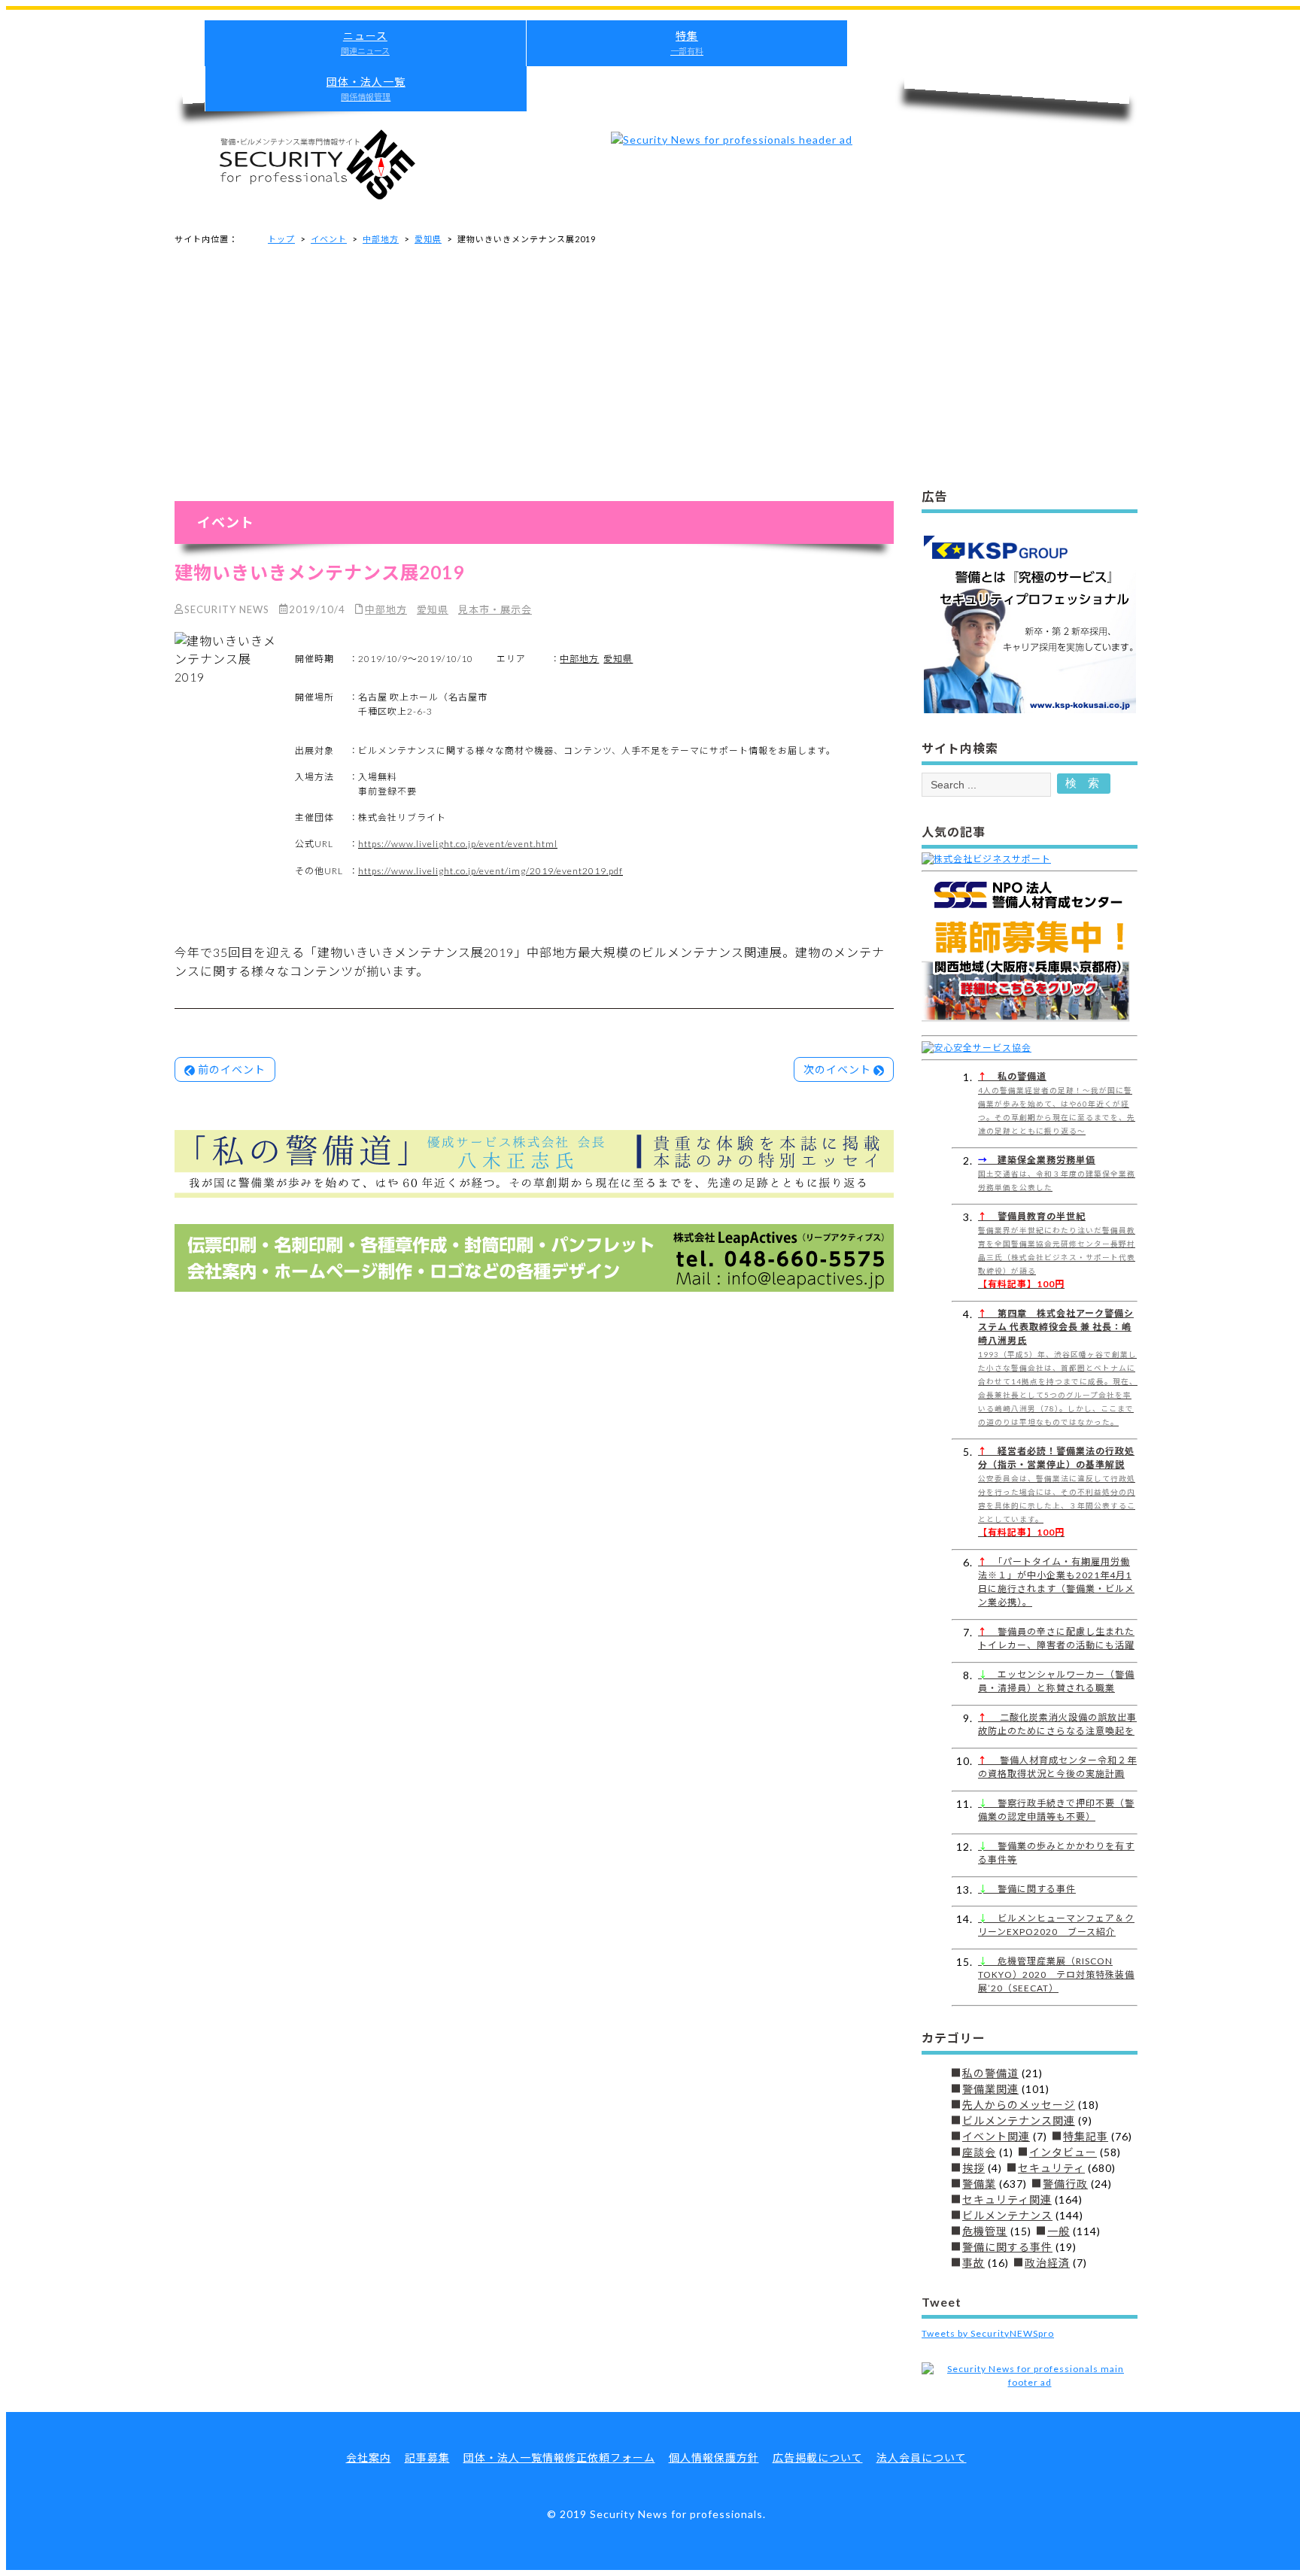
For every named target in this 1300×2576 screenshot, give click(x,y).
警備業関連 (990, 2089)
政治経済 (1047, 2263)
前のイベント (232, 1069)
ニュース (365, 43)
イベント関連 (996, 2136)
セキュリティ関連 (1007, 2199)
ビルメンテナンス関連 (1019, 2120)
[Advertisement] (656, 371)
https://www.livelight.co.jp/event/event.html (458, 844)
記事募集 (427, 2458)
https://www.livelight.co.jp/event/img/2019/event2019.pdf (491, 871)
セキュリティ (1051, 2168)
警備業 (979, 2184)
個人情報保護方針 (714, 2458)
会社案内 (369, 2458)
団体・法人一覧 (366, 88)
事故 (973, 2263)
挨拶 (973, 2168)
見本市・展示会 (495, 609)
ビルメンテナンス (1007, 2215)
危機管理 (985, 2231)
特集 (687, 43)
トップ (281, 239)
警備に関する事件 (1027, 1889)
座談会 (979, 2152)
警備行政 (1065, 2184)
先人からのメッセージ (1019, 2105)
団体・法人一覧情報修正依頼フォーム (559, 2458)
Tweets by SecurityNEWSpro (988, 2333)
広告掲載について (818, 2458)
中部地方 (381, 239)
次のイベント (837, 1069)
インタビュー (1063, 2152)
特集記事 (1086, 2136)
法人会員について (922, 2458)
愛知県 (428, 239)
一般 (1059, 2231)
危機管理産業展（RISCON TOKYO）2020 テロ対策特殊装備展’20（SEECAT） (1056, 1975)
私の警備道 (990, 2073)
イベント (329, 239)
